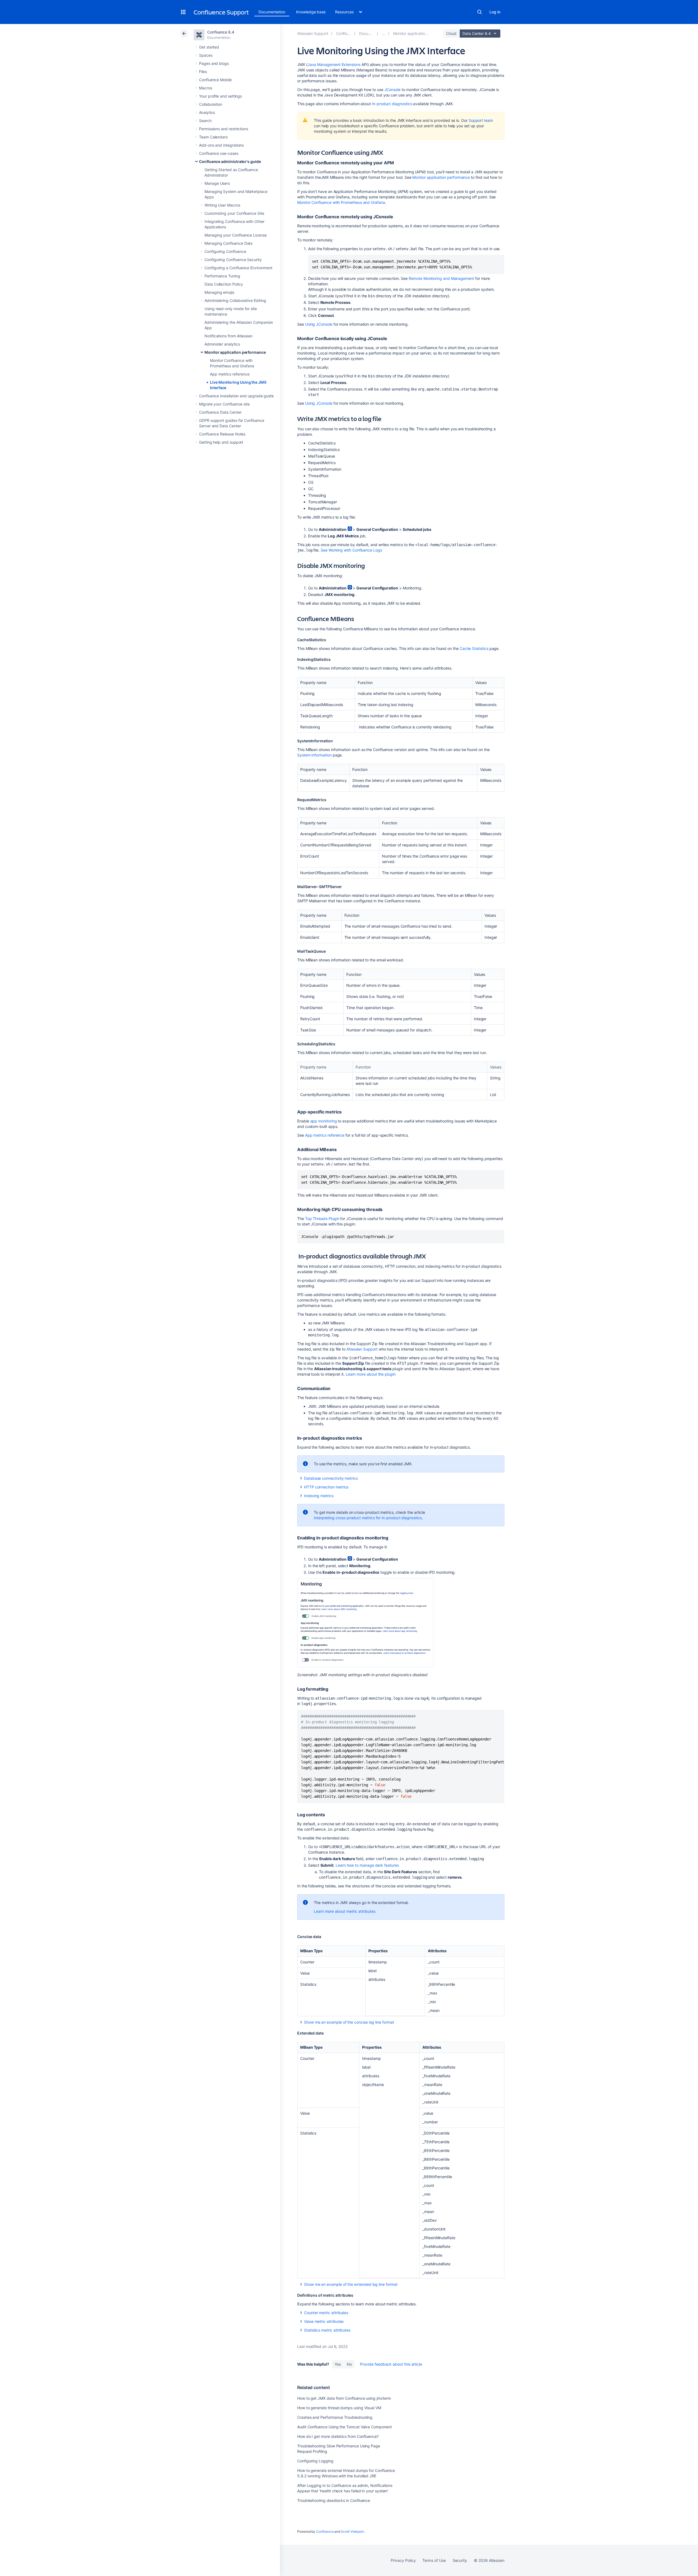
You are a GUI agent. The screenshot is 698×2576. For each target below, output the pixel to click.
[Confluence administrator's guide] (384, 33)
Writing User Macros (222, 205)
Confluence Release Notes (222, 434)
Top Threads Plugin (322, 1219)
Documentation (272, 12)
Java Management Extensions (334, 64)
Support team (481, 120)
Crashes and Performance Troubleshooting (335, 2417)
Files (203, 72)
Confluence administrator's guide (230, 161)
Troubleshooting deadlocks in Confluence (334, 2500)
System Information (314, 755)
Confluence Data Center (220, 412)
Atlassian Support (362, 1349)
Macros (206, 88)
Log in (495, 12)
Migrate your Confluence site (224, 404)
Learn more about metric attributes (345, 1911)
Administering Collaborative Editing (235, 300)
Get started (209, 47)
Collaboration (211, 104)
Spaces (206, 55)
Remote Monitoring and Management (441, 278)
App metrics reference (230, 374)
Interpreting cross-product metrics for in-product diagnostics (368, 1518)
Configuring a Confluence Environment (238, 268)
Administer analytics (222, 344)
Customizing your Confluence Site (234, 213)
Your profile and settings (220, 96)
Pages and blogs (214, 63)
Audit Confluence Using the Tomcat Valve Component (345, 2427)
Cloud (451, 33)
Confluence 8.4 (221, 32)
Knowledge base (311, 12)
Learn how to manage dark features (367, 1865)
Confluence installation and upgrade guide (236, 396)
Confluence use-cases (219, 153)
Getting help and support (221, 442)
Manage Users (217, 183)
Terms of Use (434, 2560)
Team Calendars (213, 137)
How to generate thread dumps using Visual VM (339, 2408)
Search (480, 12)
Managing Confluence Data (228, 243)
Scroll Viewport (352, 2531)
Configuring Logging (315, 2461)
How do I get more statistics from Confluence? (338, 2436)
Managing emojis (219, 292)
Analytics (207, 112)
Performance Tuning (222, 276)
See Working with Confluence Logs (351, 550)
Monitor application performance (235, 352)
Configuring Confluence (225, 251)
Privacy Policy (403, 2560)
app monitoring (324, 1121)
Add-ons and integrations (221, 145)
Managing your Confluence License (236, 235)
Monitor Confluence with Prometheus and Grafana (341, 202)
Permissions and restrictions (224, 129)
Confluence (325, 2531)
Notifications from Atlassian (228, 336)
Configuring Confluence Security (233, 260)
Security (460, 2560)
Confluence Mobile (215, 80)
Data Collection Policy (224, 284)
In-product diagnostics (392, 104)
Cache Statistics (474, 648)
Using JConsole (319, 324)
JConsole (392, 90)
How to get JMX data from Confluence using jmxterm (344, 2398)
